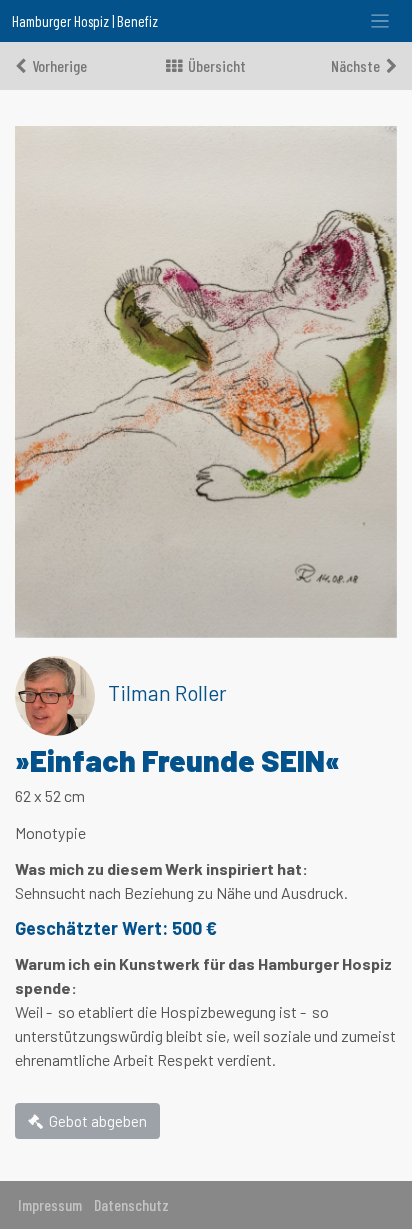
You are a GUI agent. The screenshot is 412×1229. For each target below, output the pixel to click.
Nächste (355, 65)
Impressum (50, 1204)
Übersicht (217, 65)
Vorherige (59, 65)
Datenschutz (131, 1204)
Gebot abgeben (98, 1121)
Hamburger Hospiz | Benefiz (85, 21)
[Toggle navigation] (380, 21)
